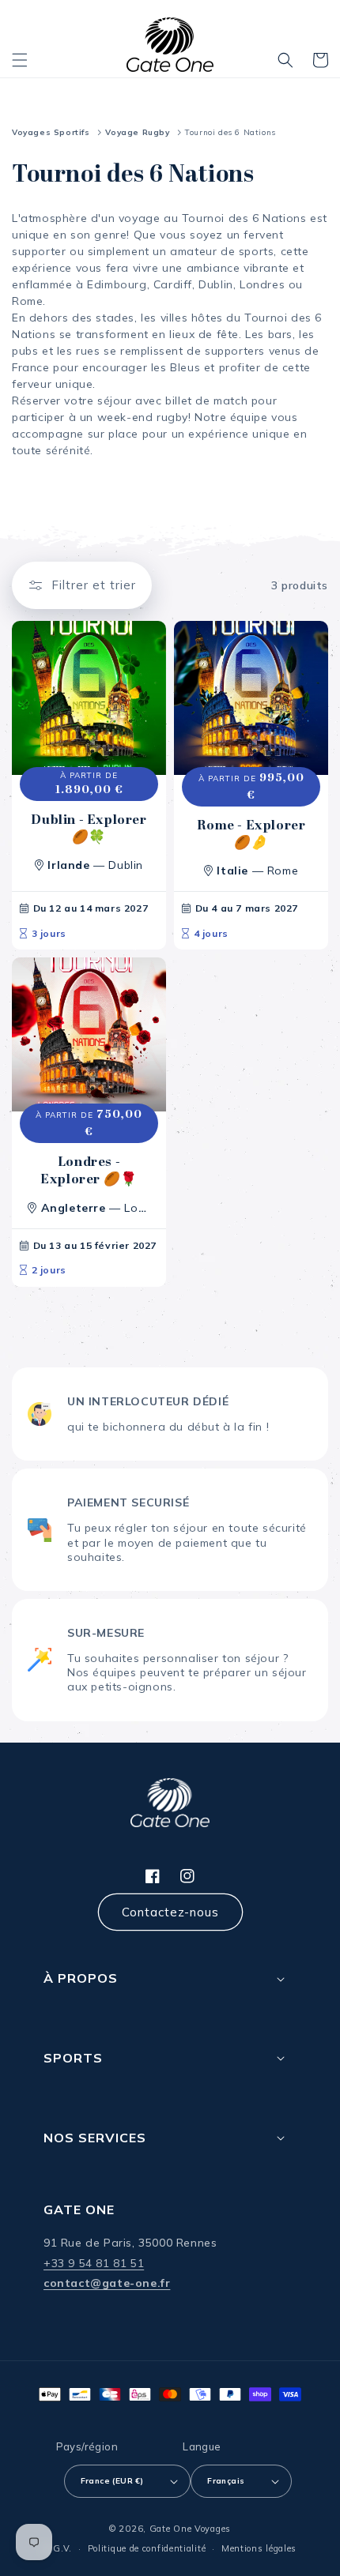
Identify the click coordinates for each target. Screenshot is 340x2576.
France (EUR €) (112, 2481)
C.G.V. (58, 2548)
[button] (20, 60)
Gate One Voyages (190, 2529)
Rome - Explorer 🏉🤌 (251, 834)
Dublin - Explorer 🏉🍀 (89, 829)
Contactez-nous (170, 1912)
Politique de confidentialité (147, 2548)
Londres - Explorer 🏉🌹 (89, 1171)
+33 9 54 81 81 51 (94, 2263)
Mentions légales (259, 2548)
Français (226, 2481)
